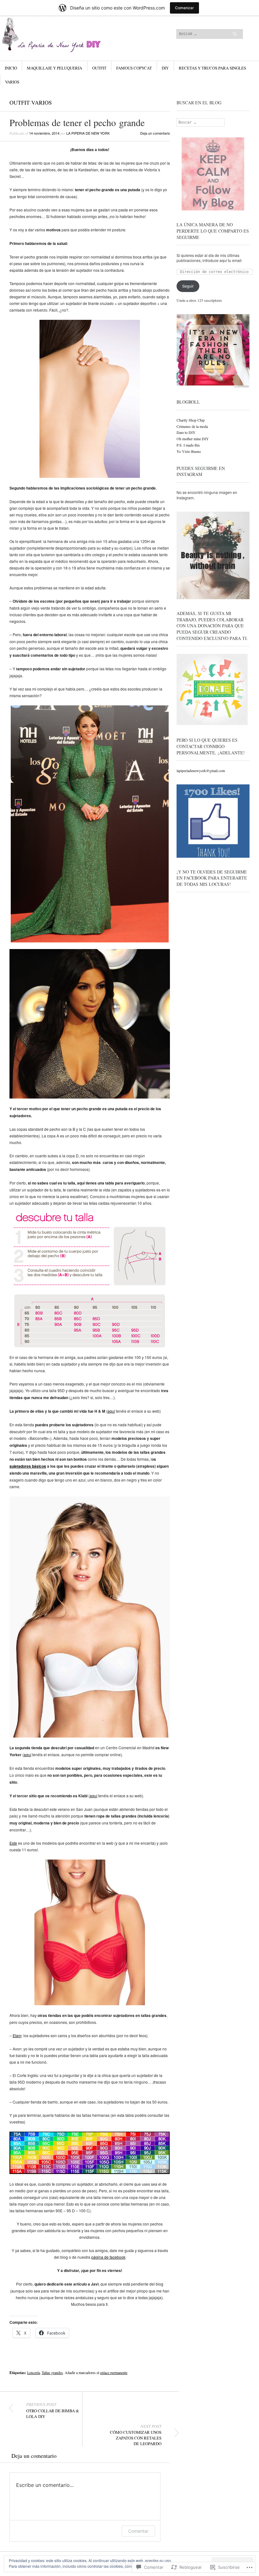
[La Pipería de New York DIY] (89, 39)
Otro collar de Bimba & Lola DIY (53, 2410)
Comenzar (184, 8)
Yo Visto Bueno (189, 451)
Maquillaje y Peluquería (54, 68)
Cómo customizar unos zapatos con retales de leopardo (136, 2435)
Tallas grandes (52, 2372)
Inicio (11, 68)
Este (13, 1843)
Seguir (188, 286)
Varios (12, 82)
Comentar (138, 2531)
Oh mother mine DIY (193, 439)
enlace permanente (114, 2372)
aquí (111, 1411)
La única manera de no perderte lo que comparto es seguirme (213, 231)
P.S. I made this (188, 445)
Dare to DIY (186, 432)
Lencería (33, 2372)
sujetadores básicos (28, 1466)
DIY (165, 68)
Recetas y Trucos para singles (212, 68)
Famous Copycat (134, 68)
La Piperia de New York (88, 133)
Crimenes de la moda (192, 426)
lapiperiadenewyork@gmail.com (201, 770)
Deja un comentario (155, 133)
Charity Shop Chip (191, 420)
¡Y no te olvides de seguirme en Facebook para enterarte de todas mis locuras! (212, 878)
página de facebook (108, 2257)
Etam (17, 2035)
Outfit (99, 68)
